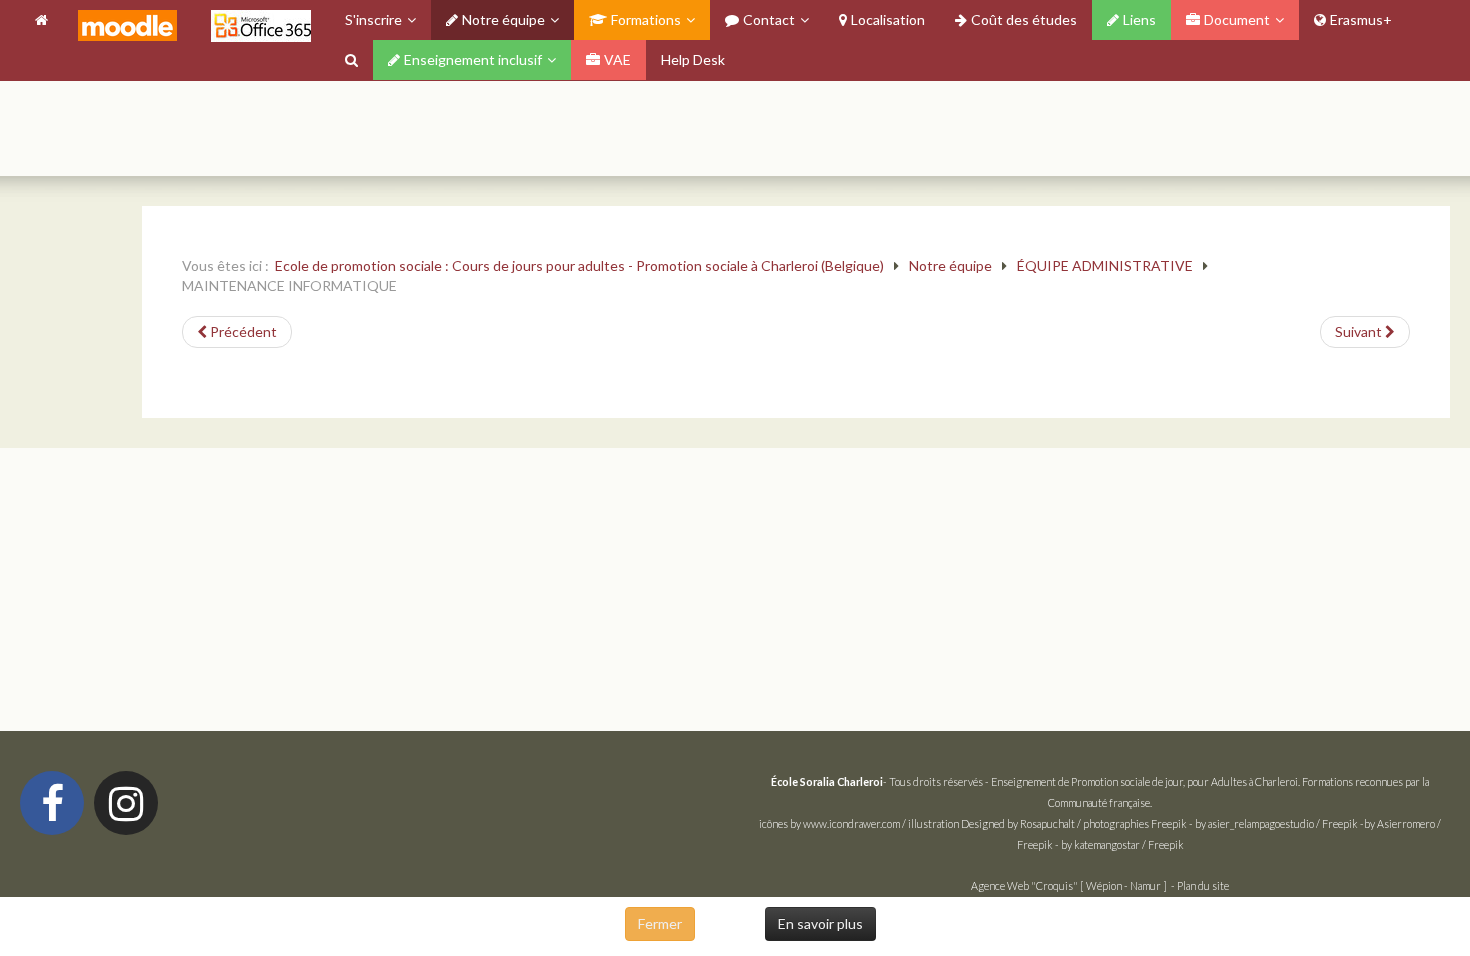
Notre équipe (503, 19)
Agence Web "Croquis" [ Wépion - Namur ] (1069, 885)
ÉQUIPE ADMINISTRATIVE (1105, 265)
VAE (617, 59)
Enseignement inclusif (473, 59)
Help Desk (693, 59)
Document (1237, 19)
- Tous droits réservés (878, 781)
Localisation (888, 19)
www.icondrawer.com (851, 823)
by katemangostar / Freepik (1122, 844)
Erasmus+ (1361, 19)
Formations (646, 19)
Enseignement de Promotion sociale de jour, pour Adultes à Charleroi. (1145, 781)
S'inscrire (373, 19)
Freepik (1169, 823)
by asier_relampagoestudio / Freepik (1276, 823)
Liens (1139, 19)
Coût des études (1024, 19)
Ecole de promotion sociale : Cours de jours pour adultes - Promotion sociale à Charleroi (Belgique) (579, 265)
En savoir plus (820, 923)
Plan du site (1203, 885)
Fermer (660, 923)
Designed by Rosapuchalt (1018, 823)
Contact (769, 19)
